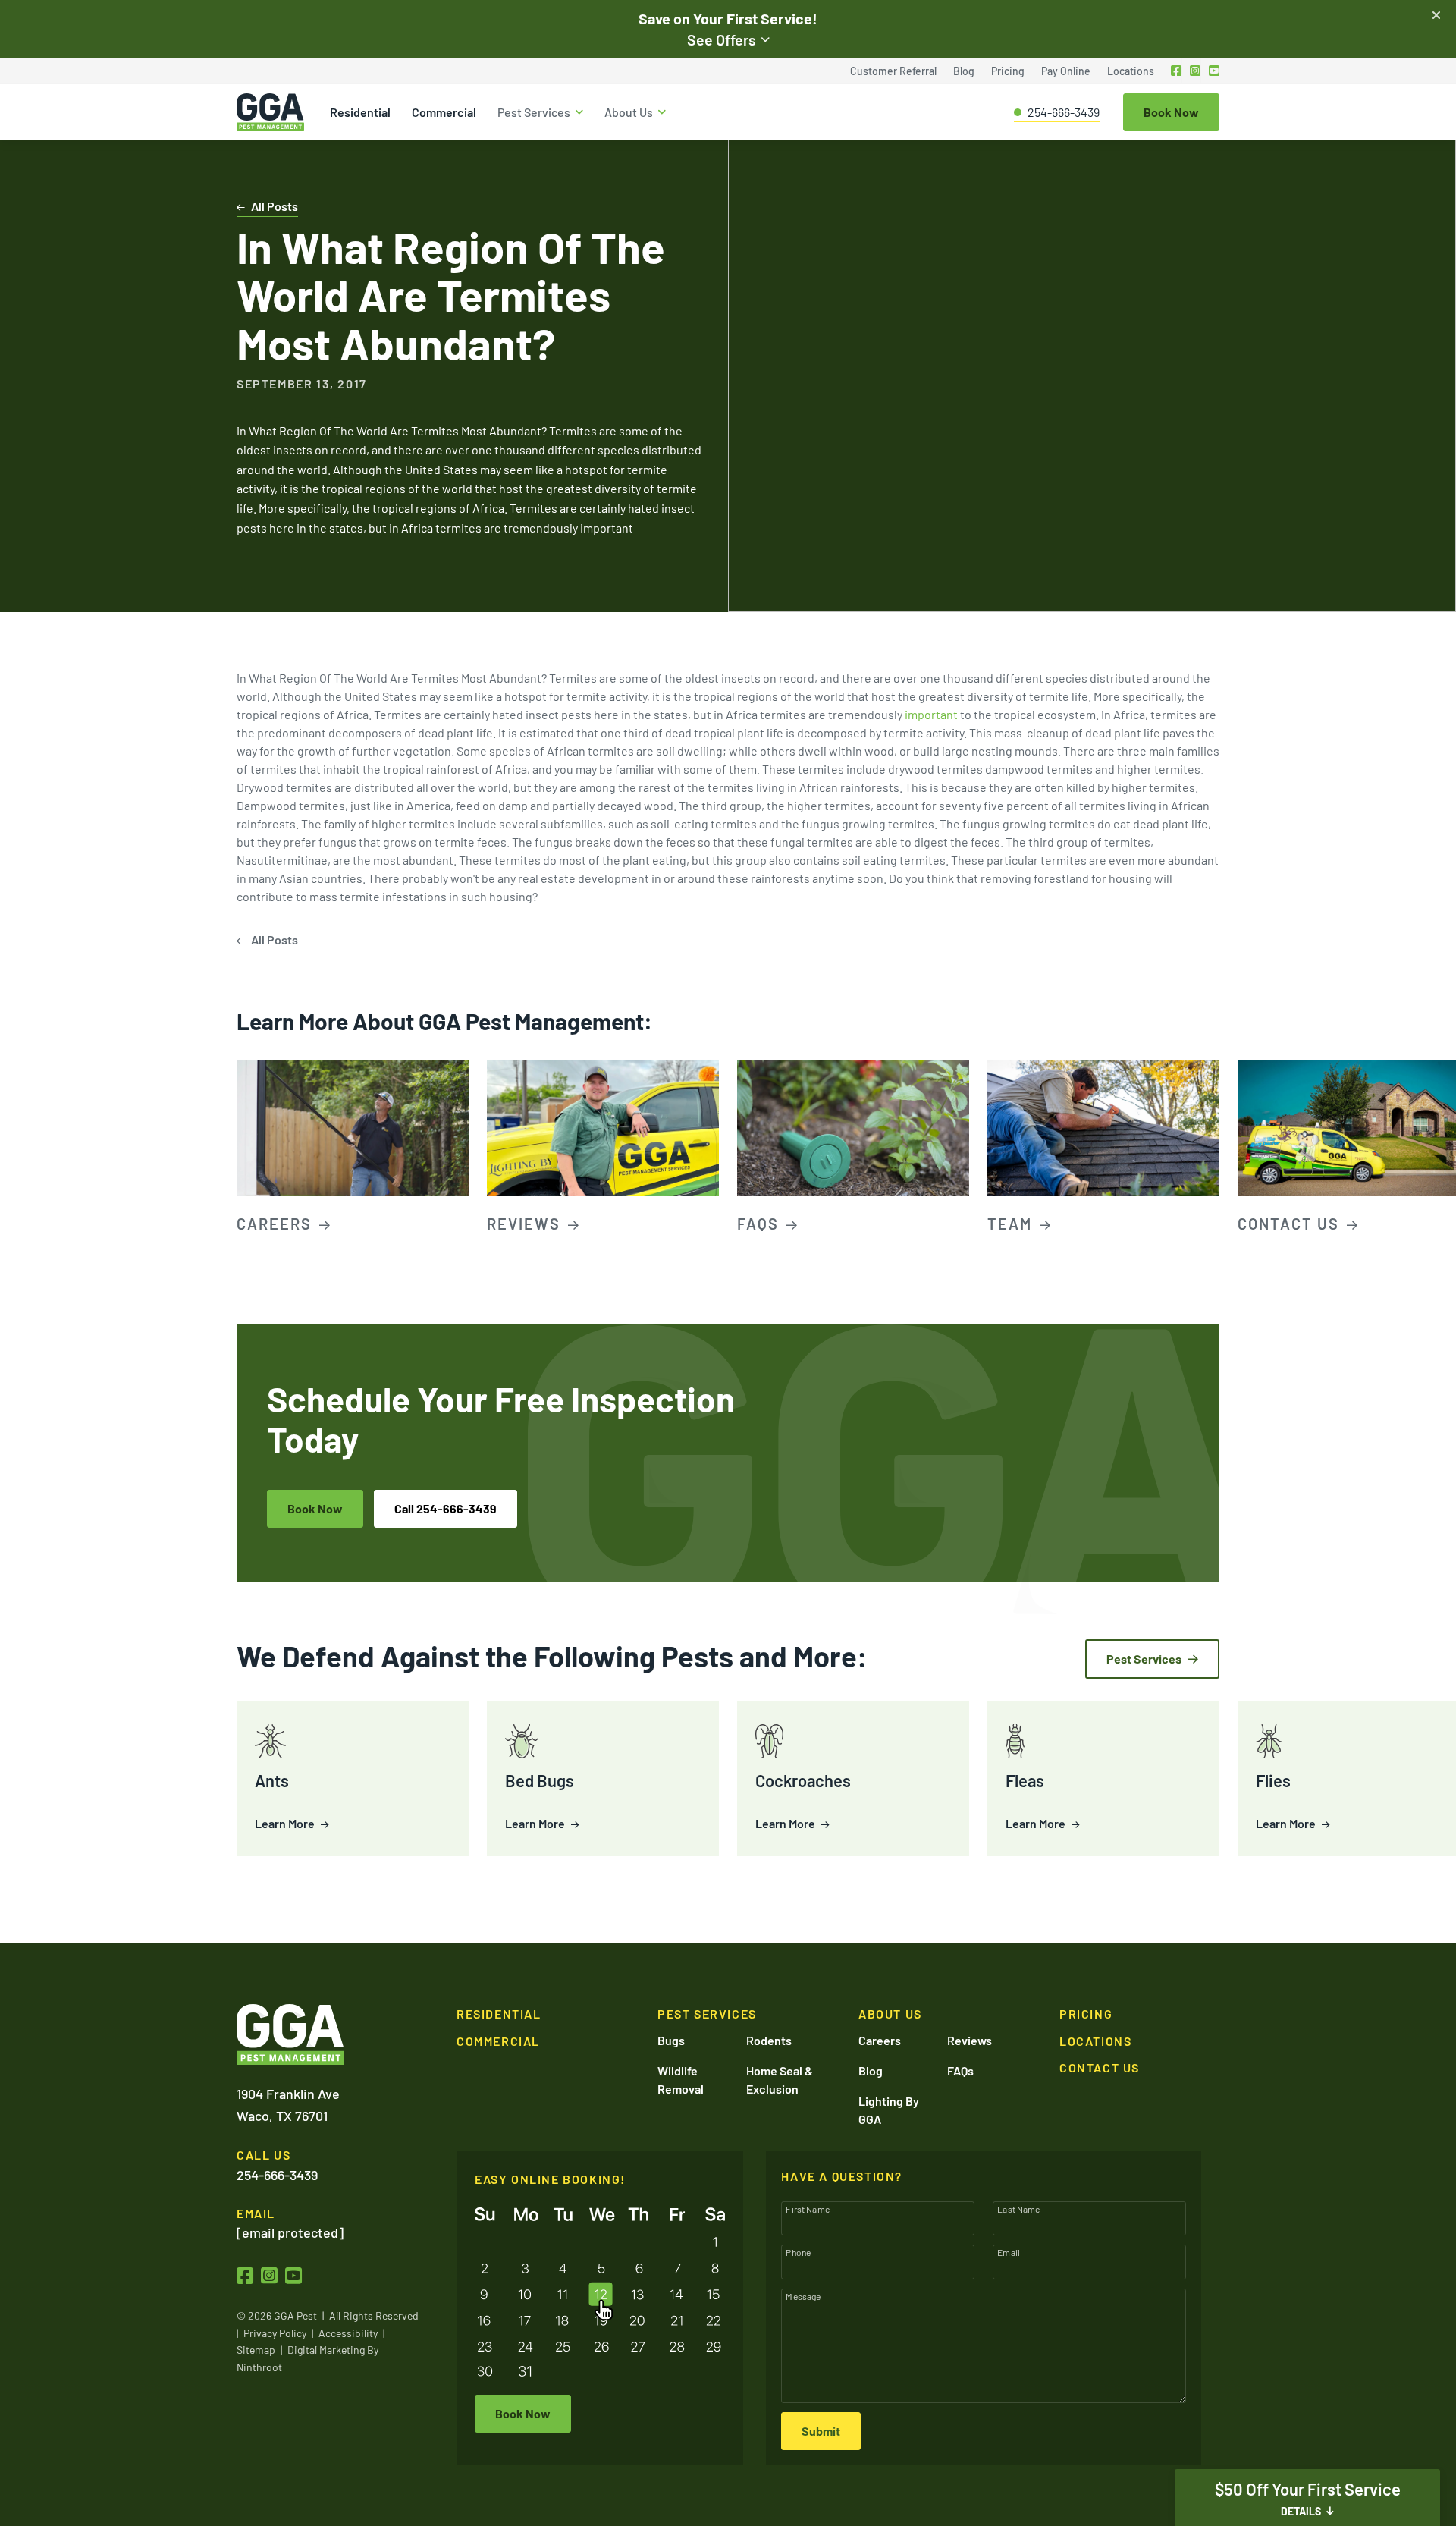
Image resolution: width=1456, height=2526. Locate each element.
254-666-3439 (1064, 112)
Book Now (315, 1508)
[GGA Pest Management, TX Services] (290, 2034)
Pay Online (1066, 71)
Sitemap (256, 2350)
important (931, 714)
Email (1009, 2252)
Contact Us (1100, 2067)
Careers (880, 2040)
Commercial (444, 112)
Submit (821, 2431)
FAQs (960, 2070)
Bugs (671, 2040)
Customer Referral (893, 71)
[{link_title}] (1177, 71)
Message (803, 2296)
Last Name (1018, 2209)
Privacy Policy (275, 2333)
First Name (808, 2209)
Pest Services (534, 112)
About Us (629, 112)
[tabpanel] (353, 1148)
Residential (360, 112)
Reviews (970, 2040)
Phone (798, 2252)
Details (1301, 2511)
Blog (964, 71)
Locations (1131, 71)
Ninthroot (259, 2367)
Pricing (1008, 71)
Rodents (769, 2040)
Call (446, 1508)
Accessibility (348, 2333)
